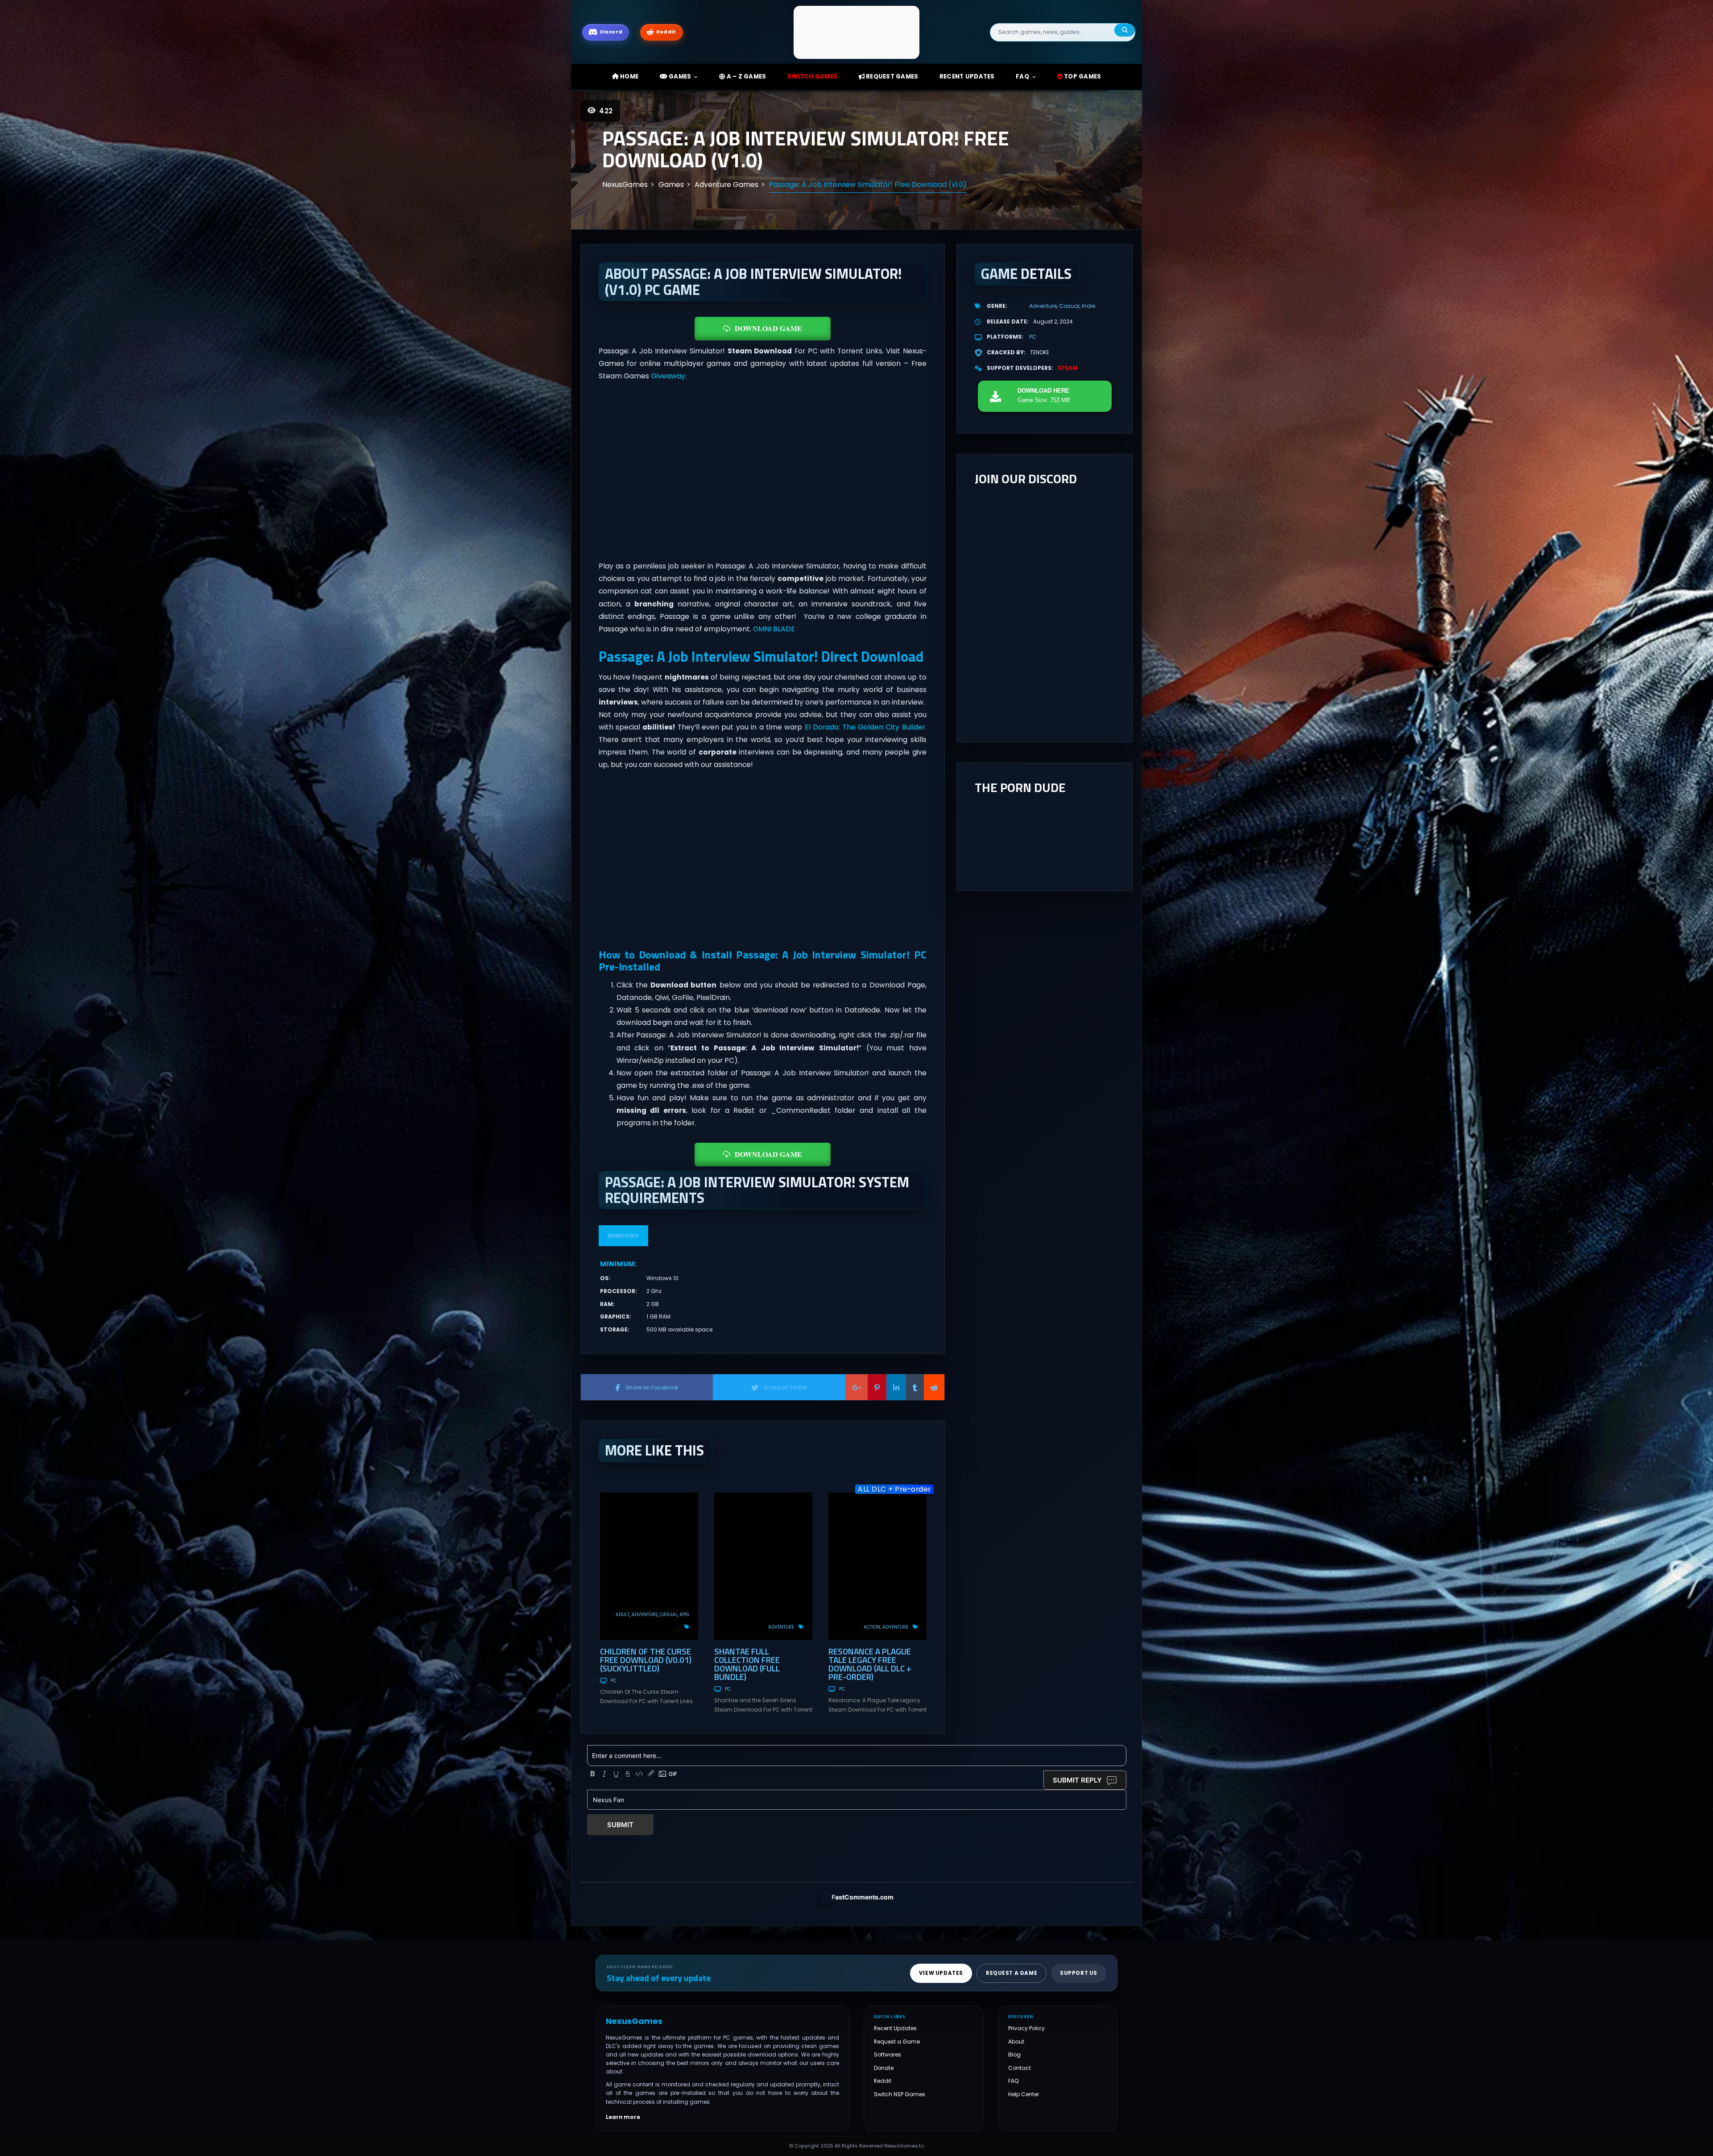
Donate (884, 2068)
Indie (1088, 306)
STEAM (1068, 368)
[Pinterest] (877, 1387)
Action (872, 1627)
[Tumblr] (915, 1387)
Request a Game (897, 2042)
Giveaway (668, 376)
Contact (1020, 2068)
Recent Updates (895, 2028)
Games (679, 77)
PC (614, 1681)
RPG (685, 1615)
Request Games (892, 77)
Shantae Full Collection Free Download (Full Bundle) (747, 1664)
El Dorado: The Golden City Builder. (866, 727)
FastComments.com (863, 1897)
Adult (623, 1615)
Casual (669, 1615)
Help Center (1024, 2094)
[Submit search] (1125, 30)
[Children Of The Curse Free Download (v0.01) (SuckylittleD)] (649, 1566)
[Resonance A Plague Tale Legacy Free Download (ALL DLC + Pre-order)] (877, 1566)
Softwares (888, 2054)
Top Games (1082, 77)
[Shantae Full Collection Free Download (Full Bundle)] (763, 1566)
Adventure (645, 1615)
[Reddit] (934, 1387)
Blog (1014, 2054)
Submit (620, 1825)
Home (629, 77)
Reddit (883, 2081)
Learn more (623, 2117)
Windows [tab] (623, 1236)
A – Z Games (745, 77)
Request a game (1012, 1973)
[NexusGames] (857, 32)
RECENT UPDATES (967, 77)
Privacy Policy (1026, 2028)
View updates (941, 1973)
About (1016, 2042)
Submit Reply (1077, 1780)
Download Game (768, 328)
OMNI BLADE (774, 629)
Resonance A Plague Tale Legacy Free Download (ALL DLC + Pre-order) (870, 1664)
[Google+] (856, 1387)
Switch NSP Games (900, 2094)
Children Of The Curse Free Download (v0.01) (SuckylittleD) (646, 1660)
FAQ (1022, 77)
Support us (1079, 1973)
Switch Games (812, 77)
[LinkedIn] (896, 1387)
